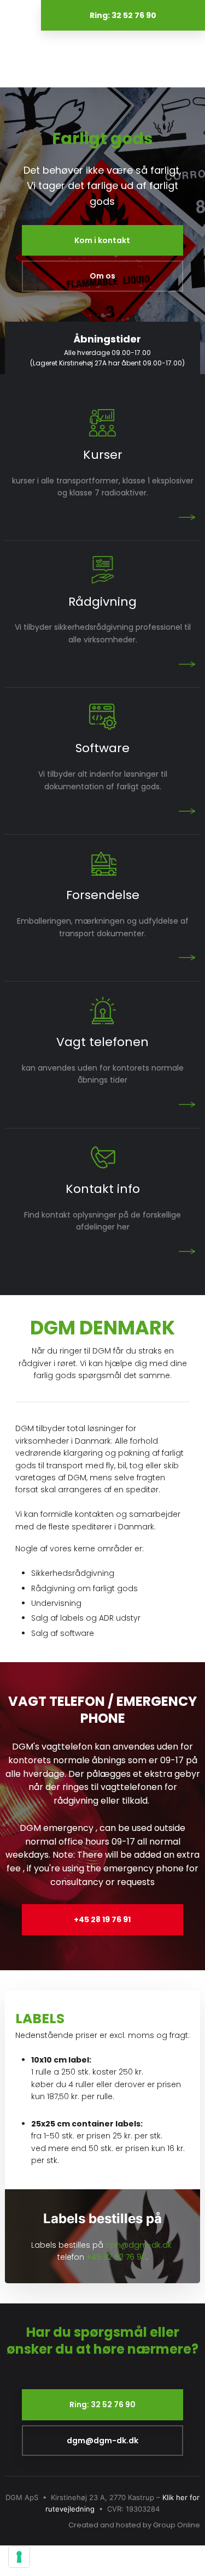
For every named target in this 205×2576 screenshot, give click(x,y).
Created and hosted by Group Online (134, 2525)
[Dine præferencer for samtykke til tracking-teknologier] (19, 2557)
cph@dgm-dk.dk (139, 2245)
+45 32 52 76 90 (116, 2257)
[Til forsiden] (102, 58)
